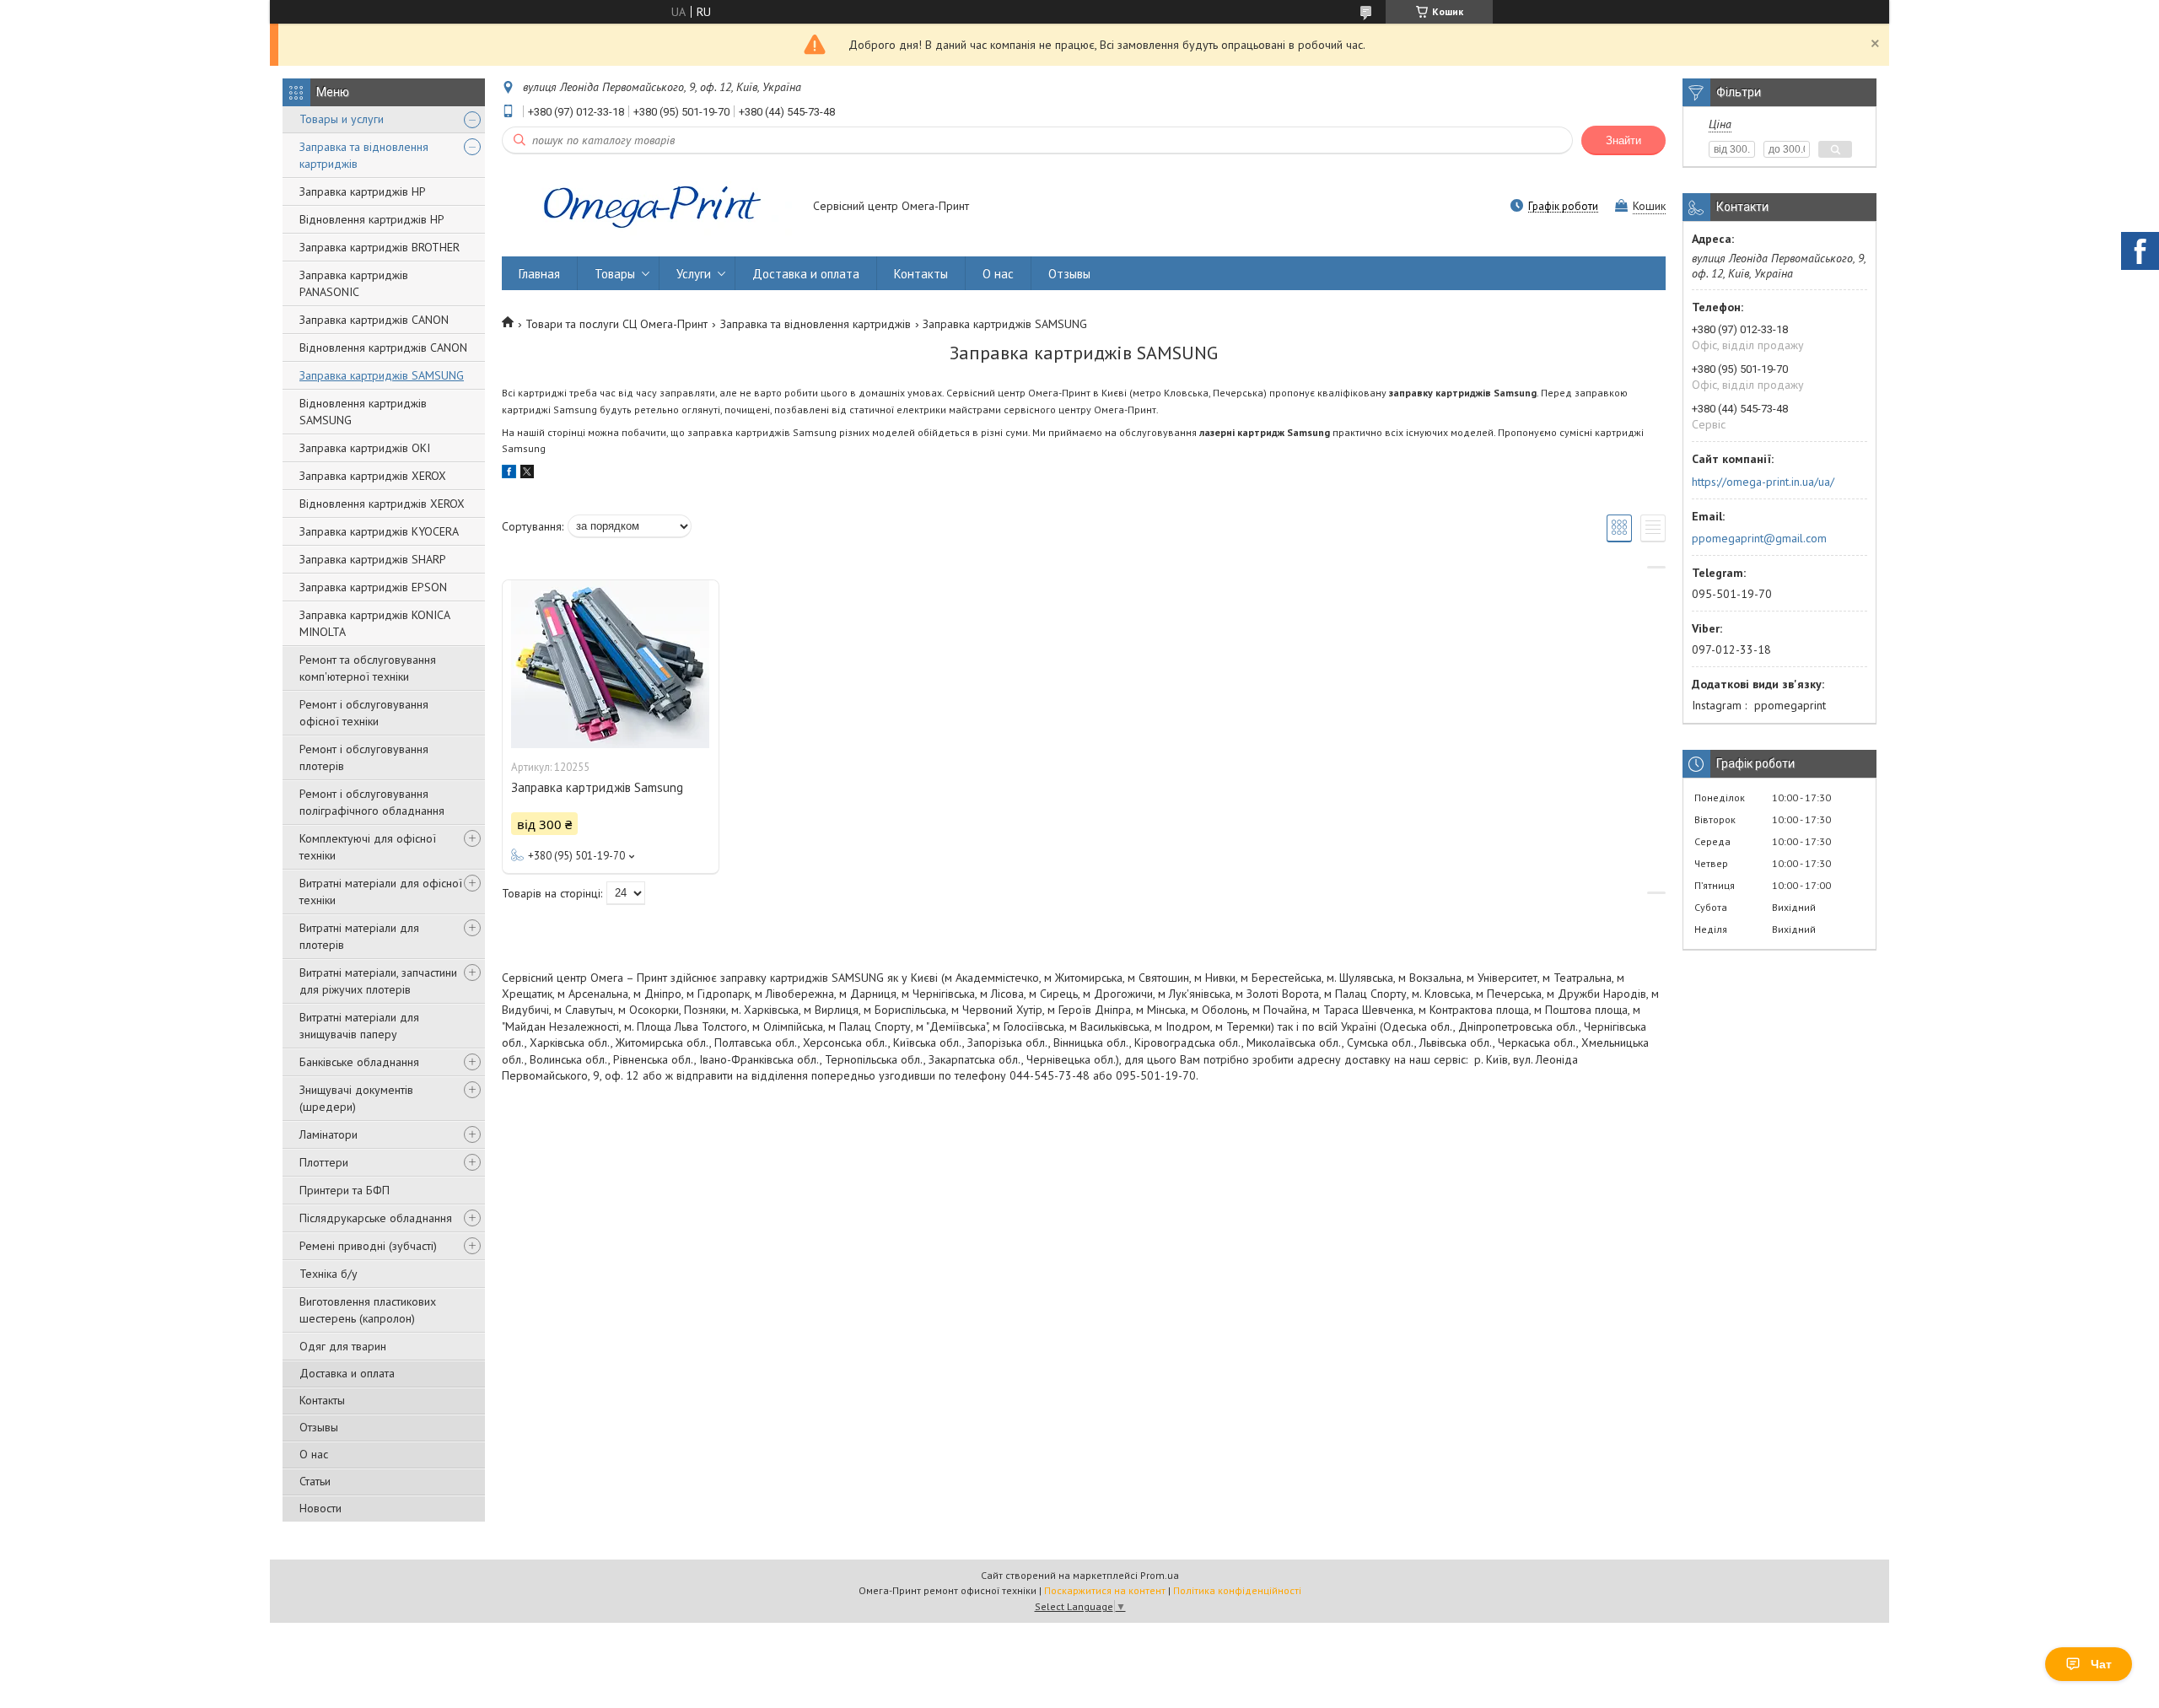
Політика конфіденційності (1237, 1590)
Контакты (322, 1400)
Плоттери (324, 1162)
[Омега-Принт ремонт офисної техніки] (649, 207)
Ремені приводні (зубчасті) (368, 1246)
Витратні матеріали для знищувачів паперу (359, 1026)
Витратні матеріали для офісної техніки (381, 892)
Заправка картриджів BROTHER (380, 247)
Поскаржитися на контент (1105, 1590)
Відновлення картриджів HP (372, 219)
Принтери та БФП (345, 1190)
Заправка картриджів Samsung (597, 787)
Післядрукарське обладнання (376, 1218)
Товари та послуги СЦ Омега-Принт (616, 324)
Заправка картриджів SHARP (373, 559)
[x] (527, 474)
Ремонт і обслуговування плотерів (364, 757)
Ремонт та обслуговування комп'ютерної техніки (368, 668)
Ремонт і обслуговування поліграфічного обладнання (372, 802)
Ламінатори (328, 1134)
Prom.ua (1160, 1575)
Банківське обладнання (359, 1062)
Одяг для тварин (343, 1346)
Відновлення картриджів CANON (383, 348)
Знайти (1623, 140)
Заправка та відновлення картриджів (364, 155)
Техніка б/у (328, 1274)
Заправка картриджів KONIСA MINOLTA (374, 623)
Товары (615, 274)
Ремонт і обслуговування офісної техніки (364, 713)
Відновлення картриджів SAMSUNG (363, 412)
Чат (2101, 1664)
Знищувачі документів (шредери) (356, 1098)
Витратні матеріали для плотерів (359, 936)
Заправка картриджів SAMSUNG (382, 375)
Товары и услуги (342, 119)
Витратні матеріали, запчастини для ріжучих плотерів (378, 981)
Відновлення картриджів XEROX (382, 504)
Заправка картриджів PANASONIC (354, 283)
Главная (539, 274)
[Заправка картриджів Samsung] (611, 665)
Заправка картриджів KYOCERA (379, 531)
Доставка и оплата (347, 1373)
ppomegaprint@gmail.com (1759, 538)
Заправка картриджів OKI (365, 448)
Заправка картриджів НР (363, 191)
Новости (320, 1508)
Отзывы (319, 1427)
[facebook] (509, 474)
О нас (314, 1454)
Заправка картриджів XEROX (373, 476)
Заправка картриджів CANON (374, 320)
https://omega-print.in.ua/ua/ (1763, 482)
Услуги (694, 274)
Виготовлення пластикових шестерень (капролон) (368, 1310)
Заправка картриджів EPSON (373, 587)
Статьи (315, 1481)
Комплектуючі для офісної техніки (368, 847)
